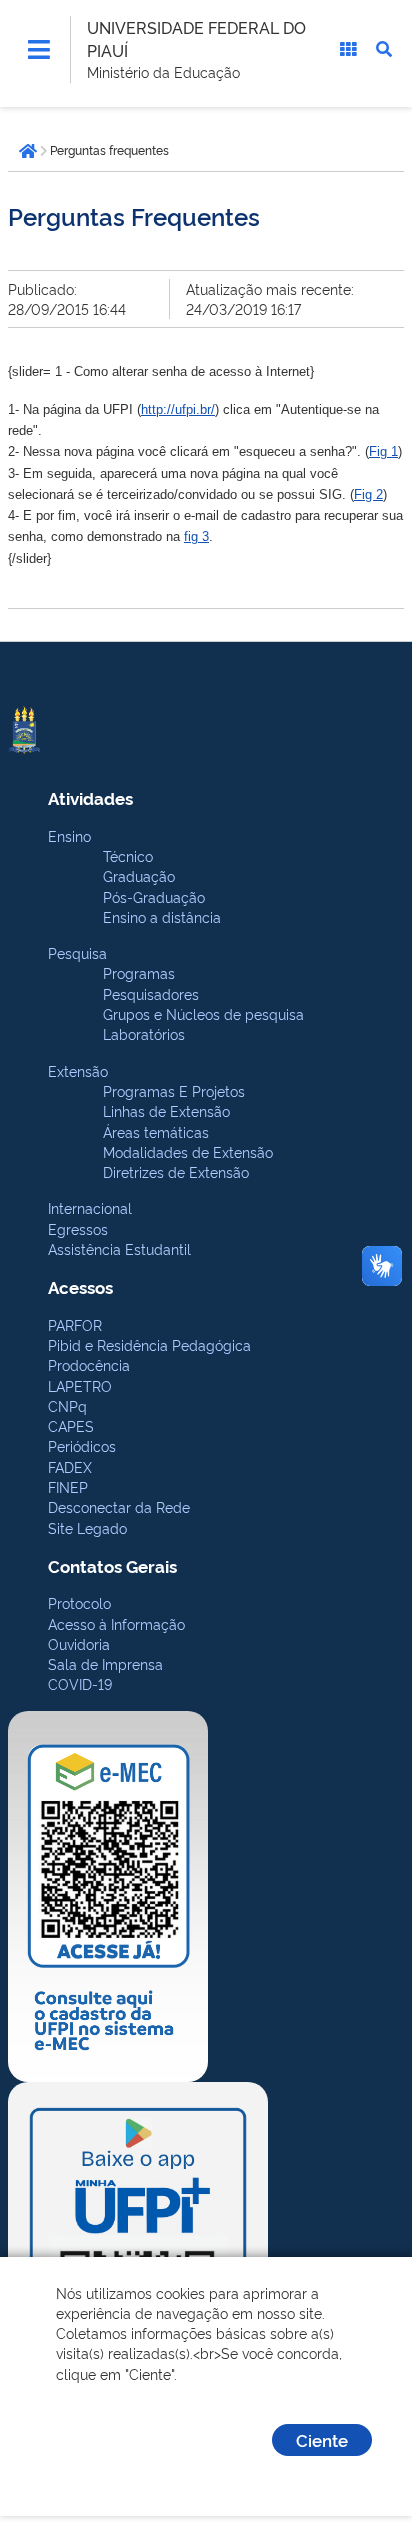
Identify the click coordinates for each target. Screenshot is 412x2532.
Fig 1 (383, 451)
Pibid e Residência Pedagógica (149, 1344)
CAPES (71, 1425)
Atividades (90, 797)
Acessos (80, 1286)
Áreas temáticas (156, 1131)
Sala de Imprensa (105, 1663)
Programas (139, 972)
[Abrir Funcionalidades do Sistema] (348, 49)
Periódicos (82, 1445)
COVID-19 (80, 1683)
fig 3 (196, 536)
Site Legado (87, 1527)
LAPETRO (80, 1385)
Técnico (128, 855)
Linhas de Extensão (166, 1110)
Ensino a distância (162, 916)
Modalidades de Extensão (188, 1151)
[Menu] (39, 49)
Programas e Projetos (174, 1090)
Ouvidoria (79, 1643)
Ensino (69, 835)
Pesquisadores (151, 993)
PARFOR (75, 1324)
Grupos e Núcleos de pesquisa (203, 1013)
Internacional (90, 1207)
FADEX (70, 1466)
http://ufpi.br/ (178, 409)
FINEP (68, 1486)
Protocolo (79, 1602)
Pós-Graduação (154, 896)
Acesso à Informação (116, 1623)
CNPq (67, 1405)
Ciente (322, 2439)
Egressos (78, 1228)
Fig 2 (368, 494)
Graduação (139, 875)
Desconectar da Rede (119, 1506)
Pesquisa (77, 952)
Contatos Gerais (112, 1565)
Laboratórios (144, 1033)
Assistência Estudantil (119, 1248)
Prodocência (89, 1364)
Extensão (78, 1070)
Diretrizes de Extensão (176, 1171)
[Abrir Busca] (384, 49)
